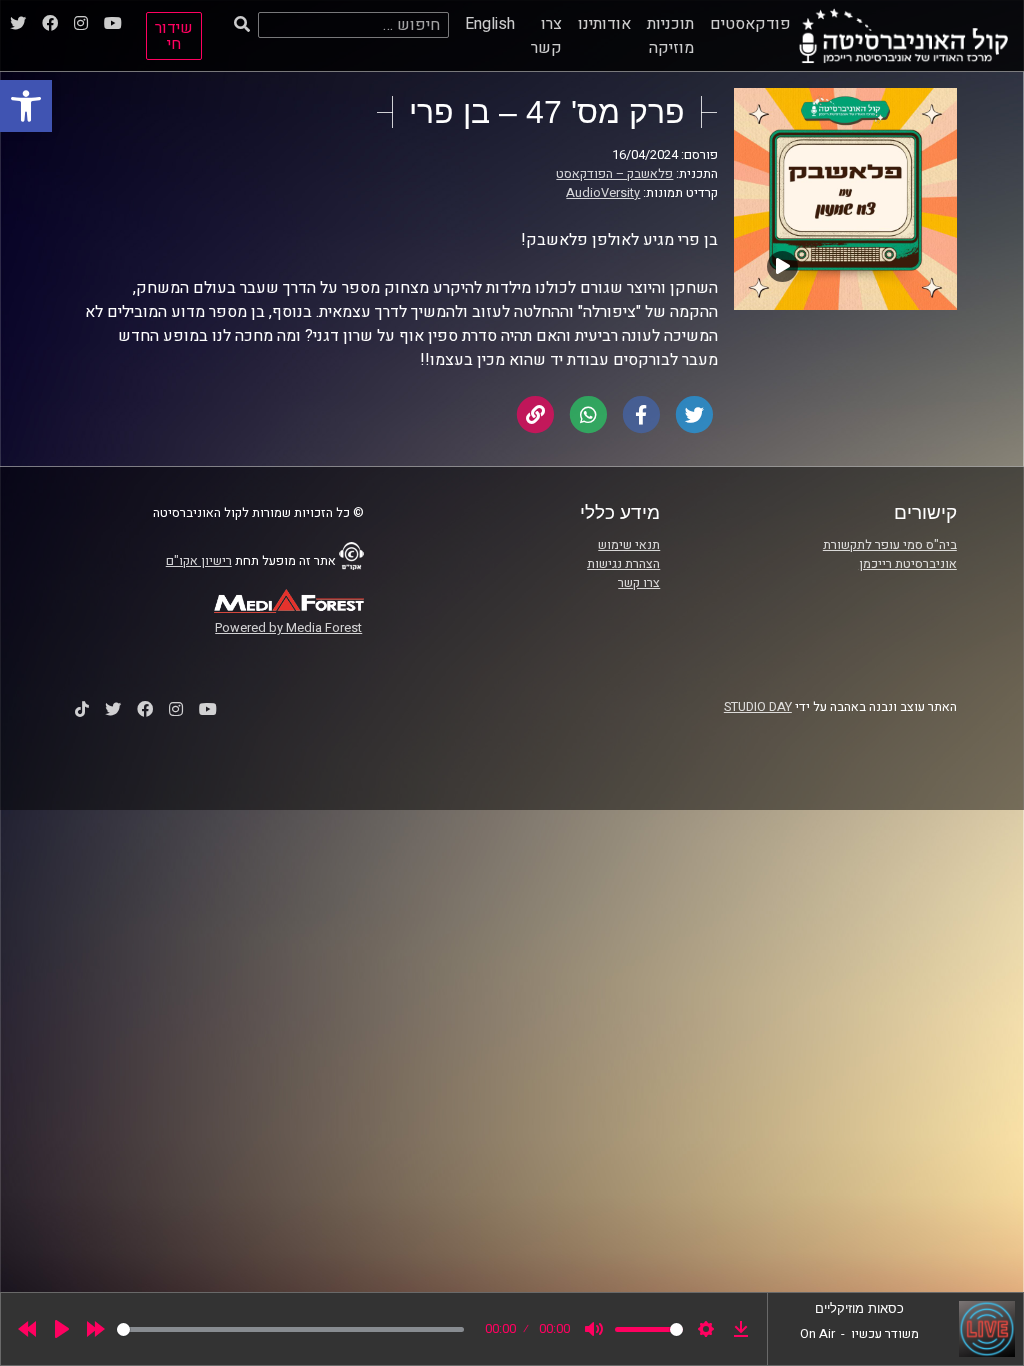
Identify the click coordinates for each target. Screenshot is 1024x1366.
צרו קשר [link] (546, 36)
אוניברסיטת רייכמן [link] (908, 564)
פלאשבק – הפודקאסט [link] (614, 174)
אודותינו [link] (604, 24)
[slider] (290, 1329)
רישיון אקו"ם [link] (199, 561)
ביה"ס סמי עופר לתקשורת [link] (890, 545)
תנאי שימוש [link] (629, 545)
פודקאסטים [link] (750, 24)
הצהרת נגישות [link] (623, 564)
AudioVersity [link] (603, 193)
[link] (26, 106)
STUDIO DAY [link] (758, 707)
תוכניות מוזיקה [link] (670, 36)
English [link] (490, 24)
